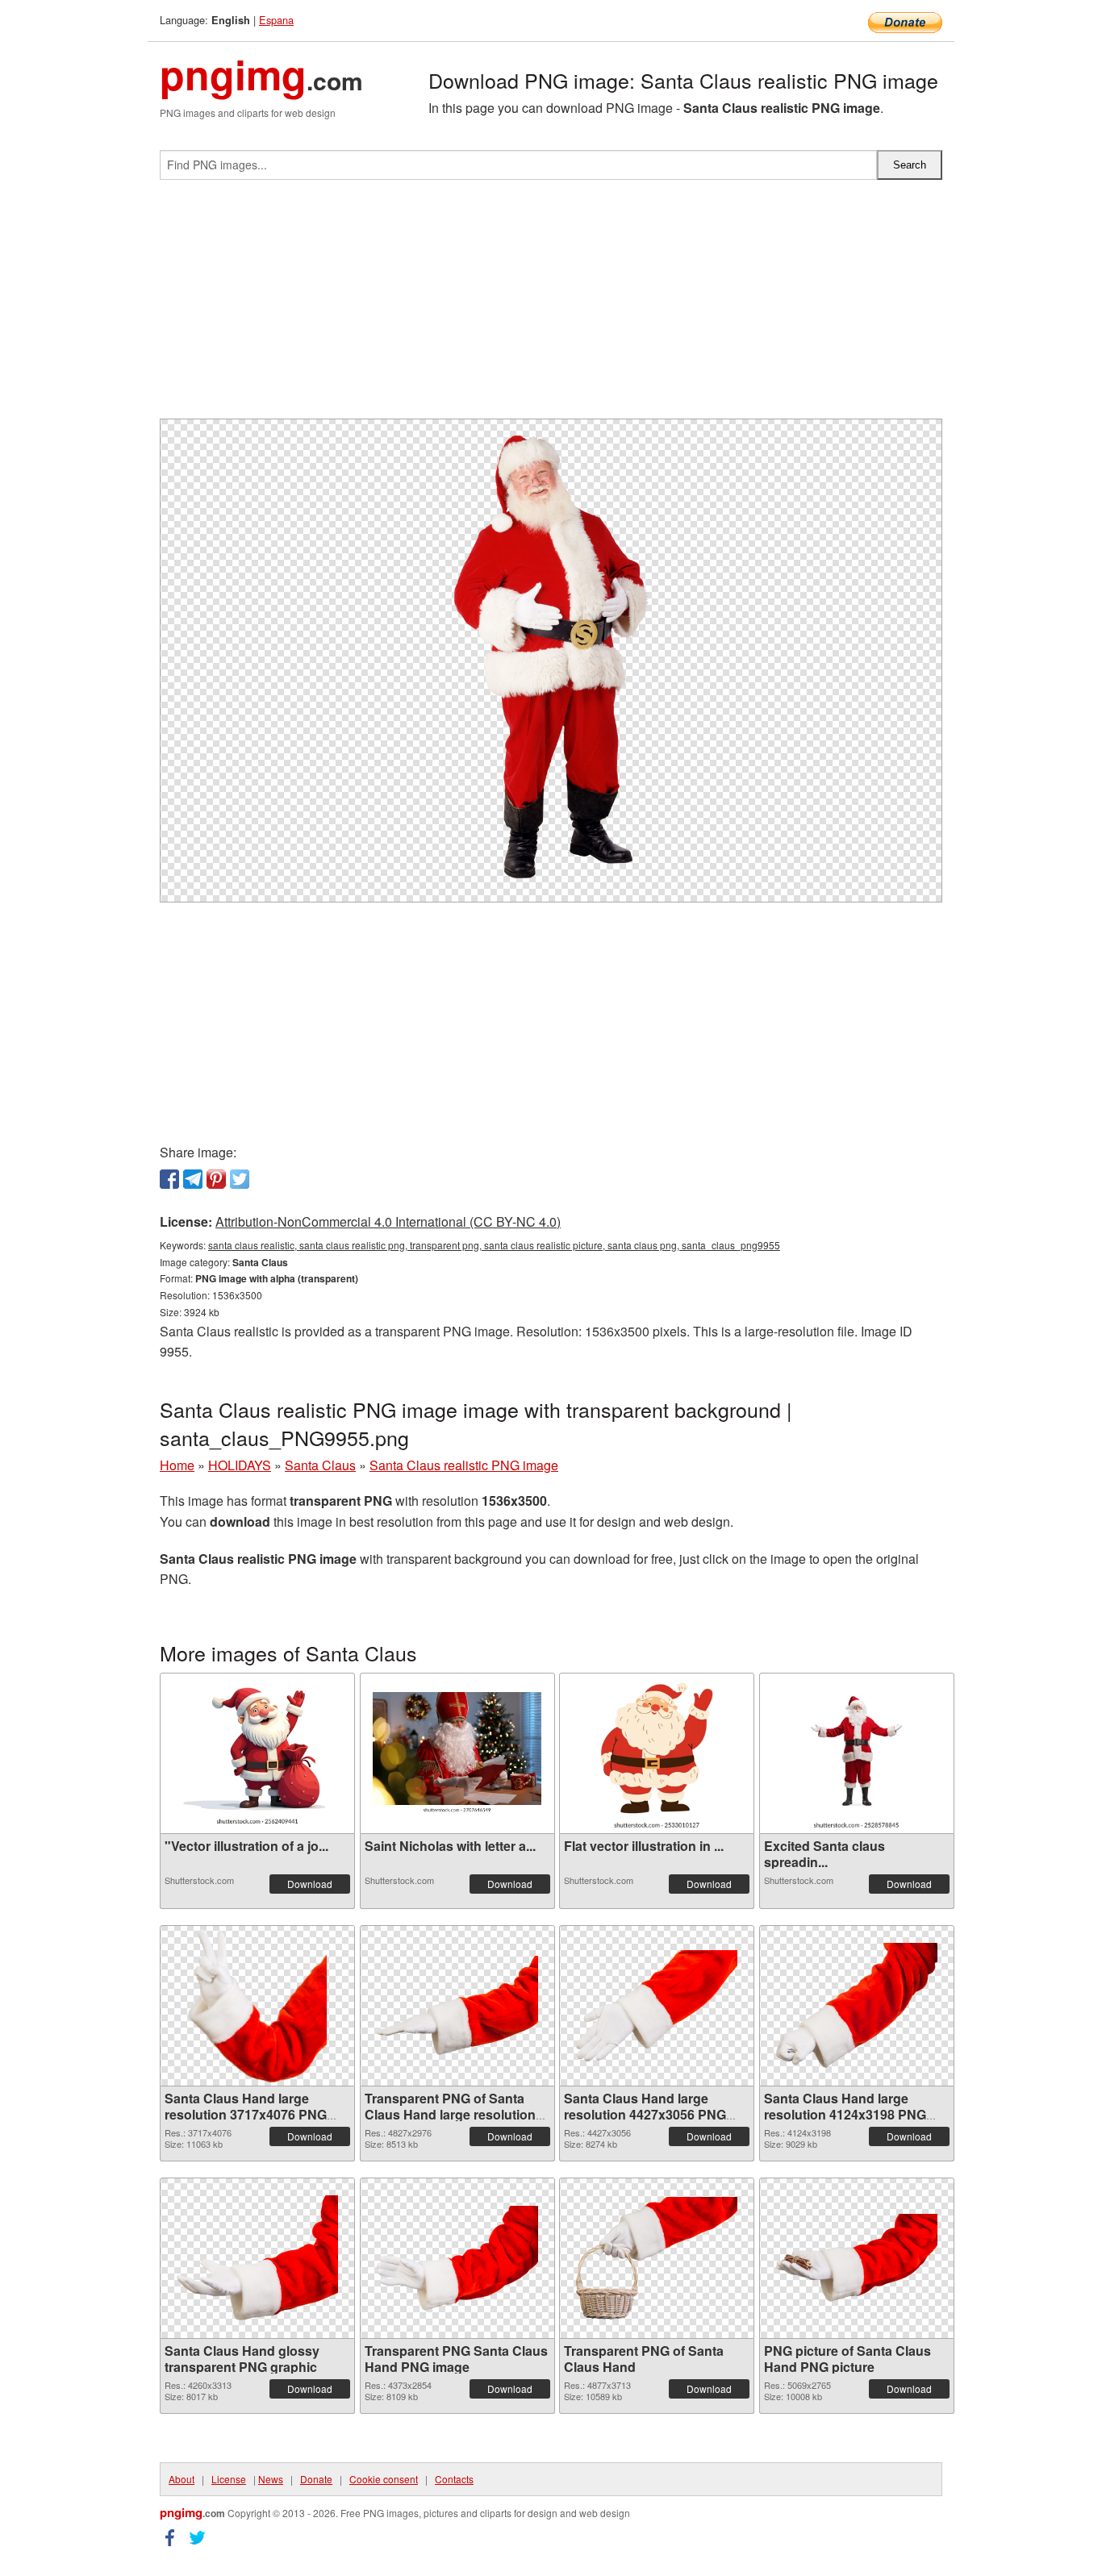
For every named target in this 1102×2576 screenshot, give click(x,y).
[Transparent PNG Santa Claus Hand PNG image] (457, 2258)
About (182, 2479)
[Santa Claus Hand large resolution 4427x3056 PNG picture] (657, 2006)
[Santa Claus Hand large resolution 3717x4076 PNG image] (258, 2006)
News (271, 2479)
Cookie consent (384, 2479)
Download (310, 1884)
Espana (276, 20)
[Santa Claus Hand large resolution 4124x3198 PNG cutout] (857, 2005)
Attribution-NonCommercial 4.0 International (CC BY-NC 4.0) (388, 1221)
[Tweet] (240, 1179)
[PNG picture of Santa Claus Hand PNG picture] (857, 2258)
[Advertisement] (551, 306)
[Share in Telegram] (193, 1179)
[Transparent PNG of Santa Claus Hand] (657, 2258)
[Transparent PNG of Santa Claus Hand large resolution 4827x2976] (457, 2005)
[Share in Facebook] (169, 1179)
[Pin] (216, 1179)
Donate (316, 2479)
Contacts (454, 2479)
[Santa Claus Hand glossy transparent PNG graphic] (257, 2258)
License (229, 2479)
